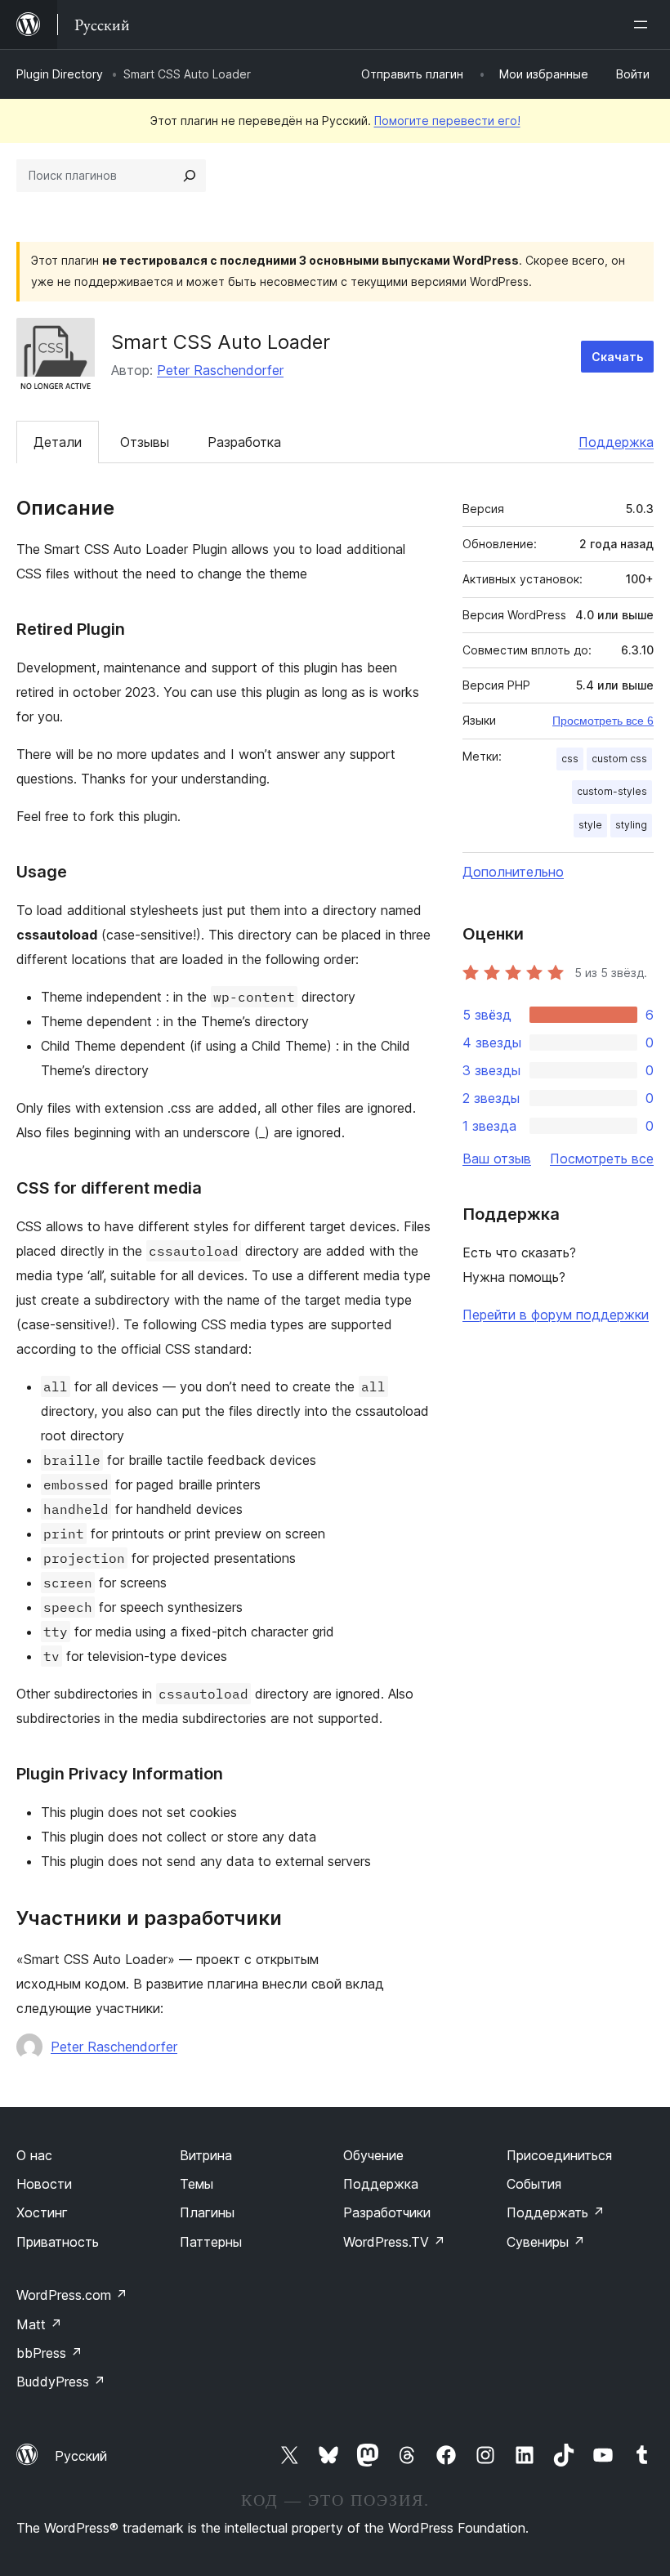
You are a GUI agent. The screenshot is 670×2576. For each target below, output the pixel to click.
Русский (81, 2456)
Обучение (373, 2155)
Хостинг (42, 2212)
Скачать (617, 357)
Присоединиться (559, 2155)
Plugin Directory (60, 74)
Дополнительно (513, 872)
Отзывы (145, 442)
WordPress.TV (394, 2242)
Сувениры (546, 2242)
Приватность (58, 2242)
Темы (197, 2184)
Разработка (244, 442)
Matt (39, 2324)
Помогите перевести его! (447, 121)
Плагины (207, 2212)
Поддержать (556, 2212)
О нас (34, 2155)
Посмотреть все (602, 1159)
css (570, 759)
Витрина (206, 2155)
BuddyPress (61, 2382)
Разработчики (387, 2212)
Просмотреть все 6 (603, 721)
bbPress (49, 2353)
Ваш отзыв (497, 1159)
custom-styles (612, 791)
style (590, 825)
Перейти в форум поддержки (556, 1315)
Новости (44, 2184)
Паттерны (211, 2242)
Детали (58, 442)
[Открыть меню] (644, 25)
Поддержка (616, 442)
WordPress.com (72, 2295)
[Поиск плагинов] (190, 176)
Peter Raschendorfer (220, 370)
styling (631, 825)
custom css (619, 759)
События (534, 2184)
